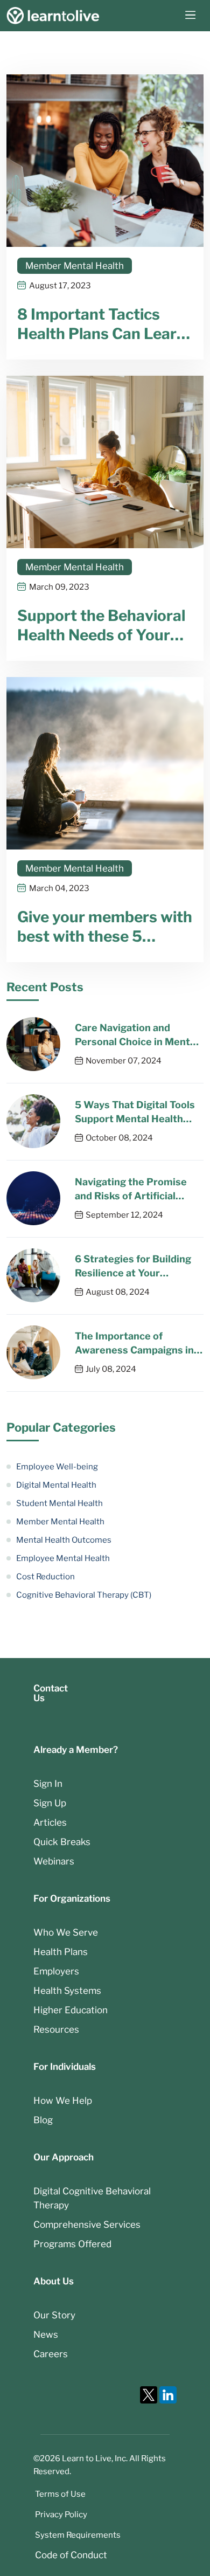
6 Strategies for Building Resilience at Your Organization (133, 1267)
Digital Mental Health (56, 1485)
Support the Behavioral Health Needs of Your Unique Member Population (101, 626)
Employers (56, 1971)
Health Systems (67, 1991)
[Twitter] (149, 2395)
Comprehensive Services (87, 2225)
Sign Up (50, 1803)
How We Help (63, 2101)
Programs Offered (72, 2244)
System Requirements (78, 2535)
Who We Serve (66, 1932)
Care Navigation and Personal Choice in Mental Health (136, 1035)
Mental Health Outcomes (64, 1540)
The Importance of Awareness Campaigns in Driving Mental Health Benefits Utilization (134, 1344)
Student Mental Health (59, 1503)
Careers (51, 2354)
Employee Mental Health (63, 1558)
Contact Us (51, 1693)
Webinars (54, 1861)
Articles (50, 1822)
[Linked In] (168, 2395)
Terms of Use (60, 2494)
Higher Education (71, 2010)
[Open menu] (190, 16)
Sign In (48, 1784)
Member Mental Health (75, 266)
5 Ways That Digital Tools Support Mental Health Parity (135, 1113)
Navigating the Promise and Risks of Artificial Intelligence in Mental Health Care (131, 1190)
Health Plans (61, 1952)
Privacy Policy (61, 2515)
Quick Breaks (62, 1842)
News (46, 2335)
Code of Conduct (71, 2555)
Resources (56, 2029)
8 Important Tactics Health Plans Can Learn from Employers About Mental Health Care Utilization (101, 324)
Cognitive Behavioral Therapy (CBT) (84, 1595)
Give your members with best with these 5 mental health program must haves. (105, 927)
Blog (43, 2120)
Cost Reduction (45, 1577)
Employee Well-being (57, 1467)
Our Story (54, 2315)
